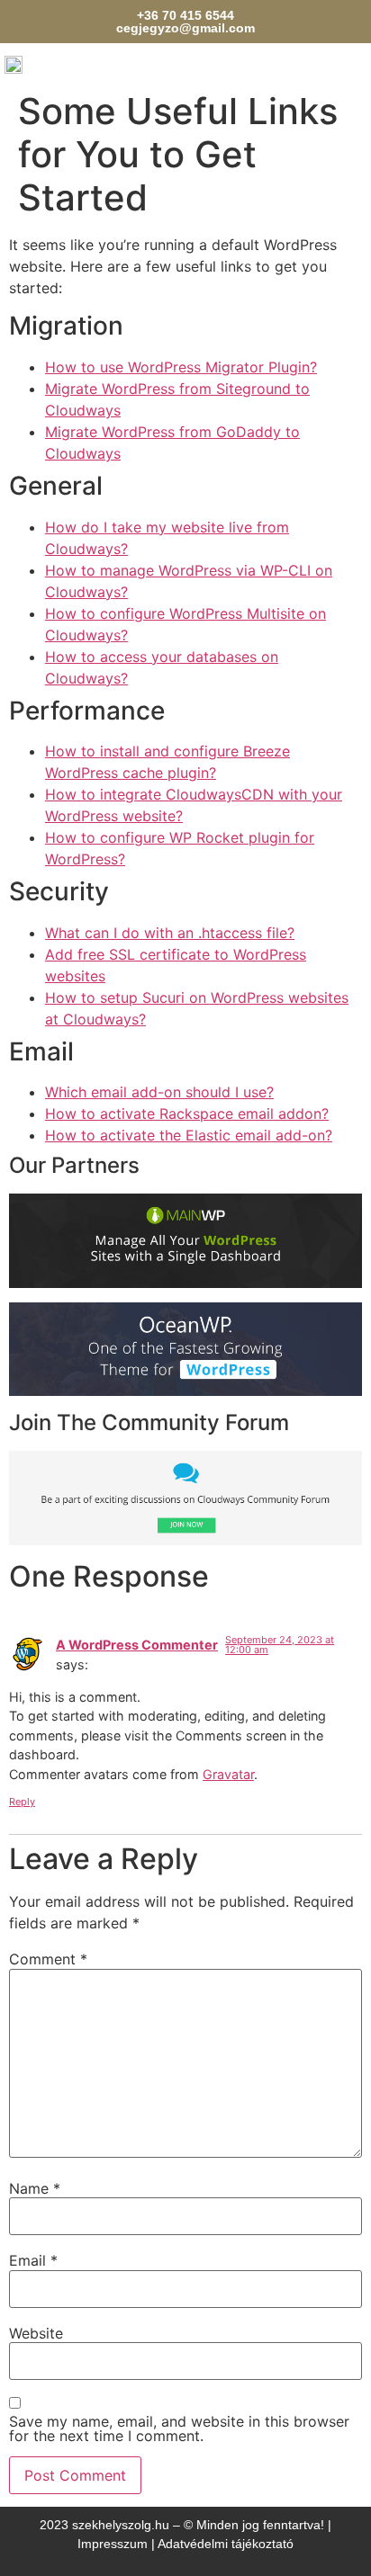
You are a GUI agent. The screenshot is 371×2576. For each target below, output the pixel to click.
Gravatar (228, 1774)
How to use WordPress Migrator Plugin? (181, 367)
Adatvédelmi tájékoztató (226, 2544)
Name (35, 2188)
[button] (362, 59)
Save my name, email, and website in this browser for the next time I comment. (179, 2428)
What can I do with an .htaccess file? (170, 933)
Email (33, 2260)
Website (36, 2333)
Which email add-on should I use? (159, 1092)
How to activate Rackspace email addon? (187, 1114)
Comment (48, 1959)
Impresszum (113, 2544)
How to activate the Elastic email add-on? (189, 1135)
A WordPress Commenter (137, 1645)
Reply (22, 1802)
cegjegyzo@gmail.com (185, 28)
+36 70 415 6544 (185, 15)
